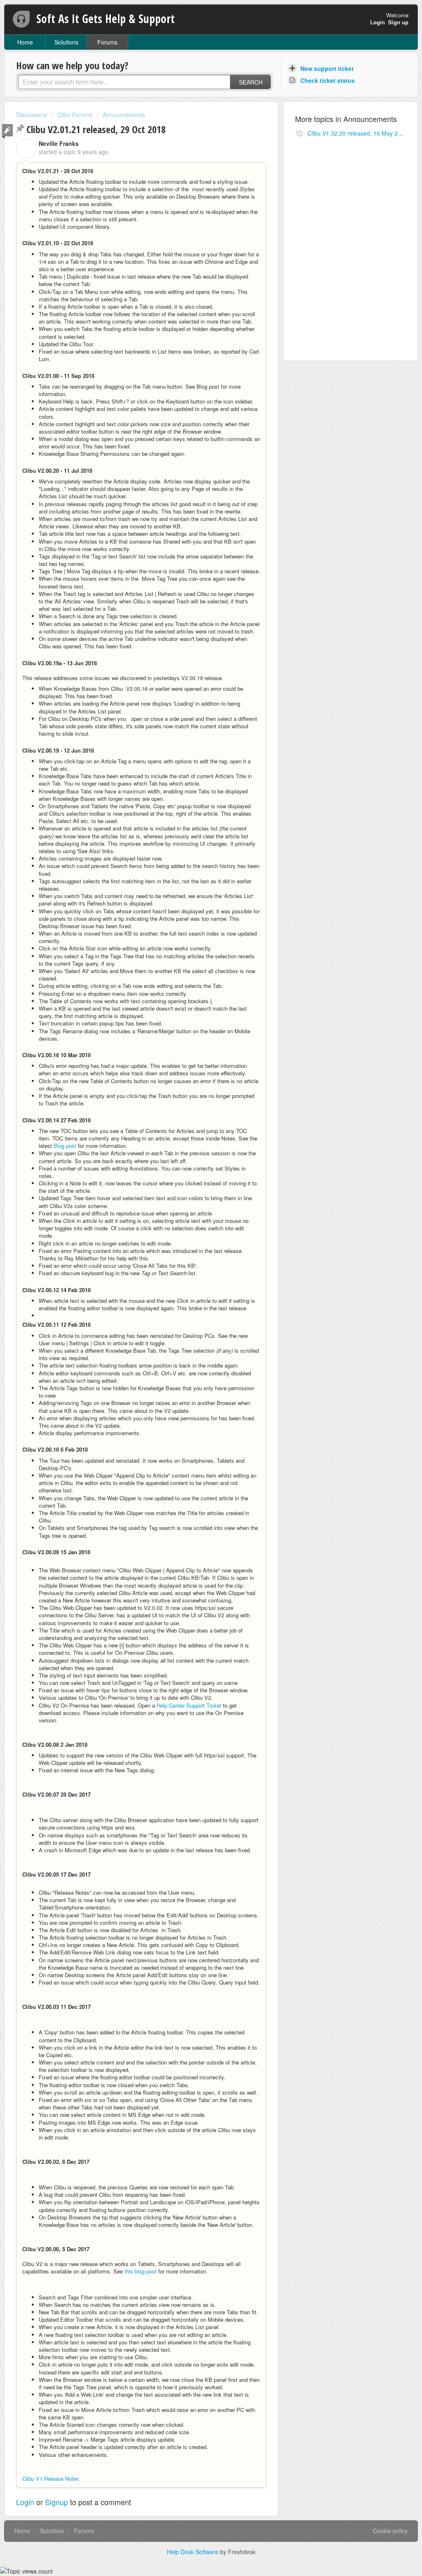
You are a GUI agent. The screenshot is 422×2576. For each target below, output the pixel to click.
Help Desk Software (193, 2552)
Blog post (65, 1146)
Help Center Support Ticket (189, 1705)
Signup (56, 2502)
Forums (107, 42)
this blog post (141, 2271)
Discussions (32, 115)
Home (25, 42)
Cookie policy (390, 2531)
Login (25, 2502)
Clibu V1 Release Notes (51, 2479)
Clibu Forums (75, 115)
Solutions (66, 42)
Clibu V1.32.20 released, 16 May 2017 (358, 133)
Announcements (124, 115)
